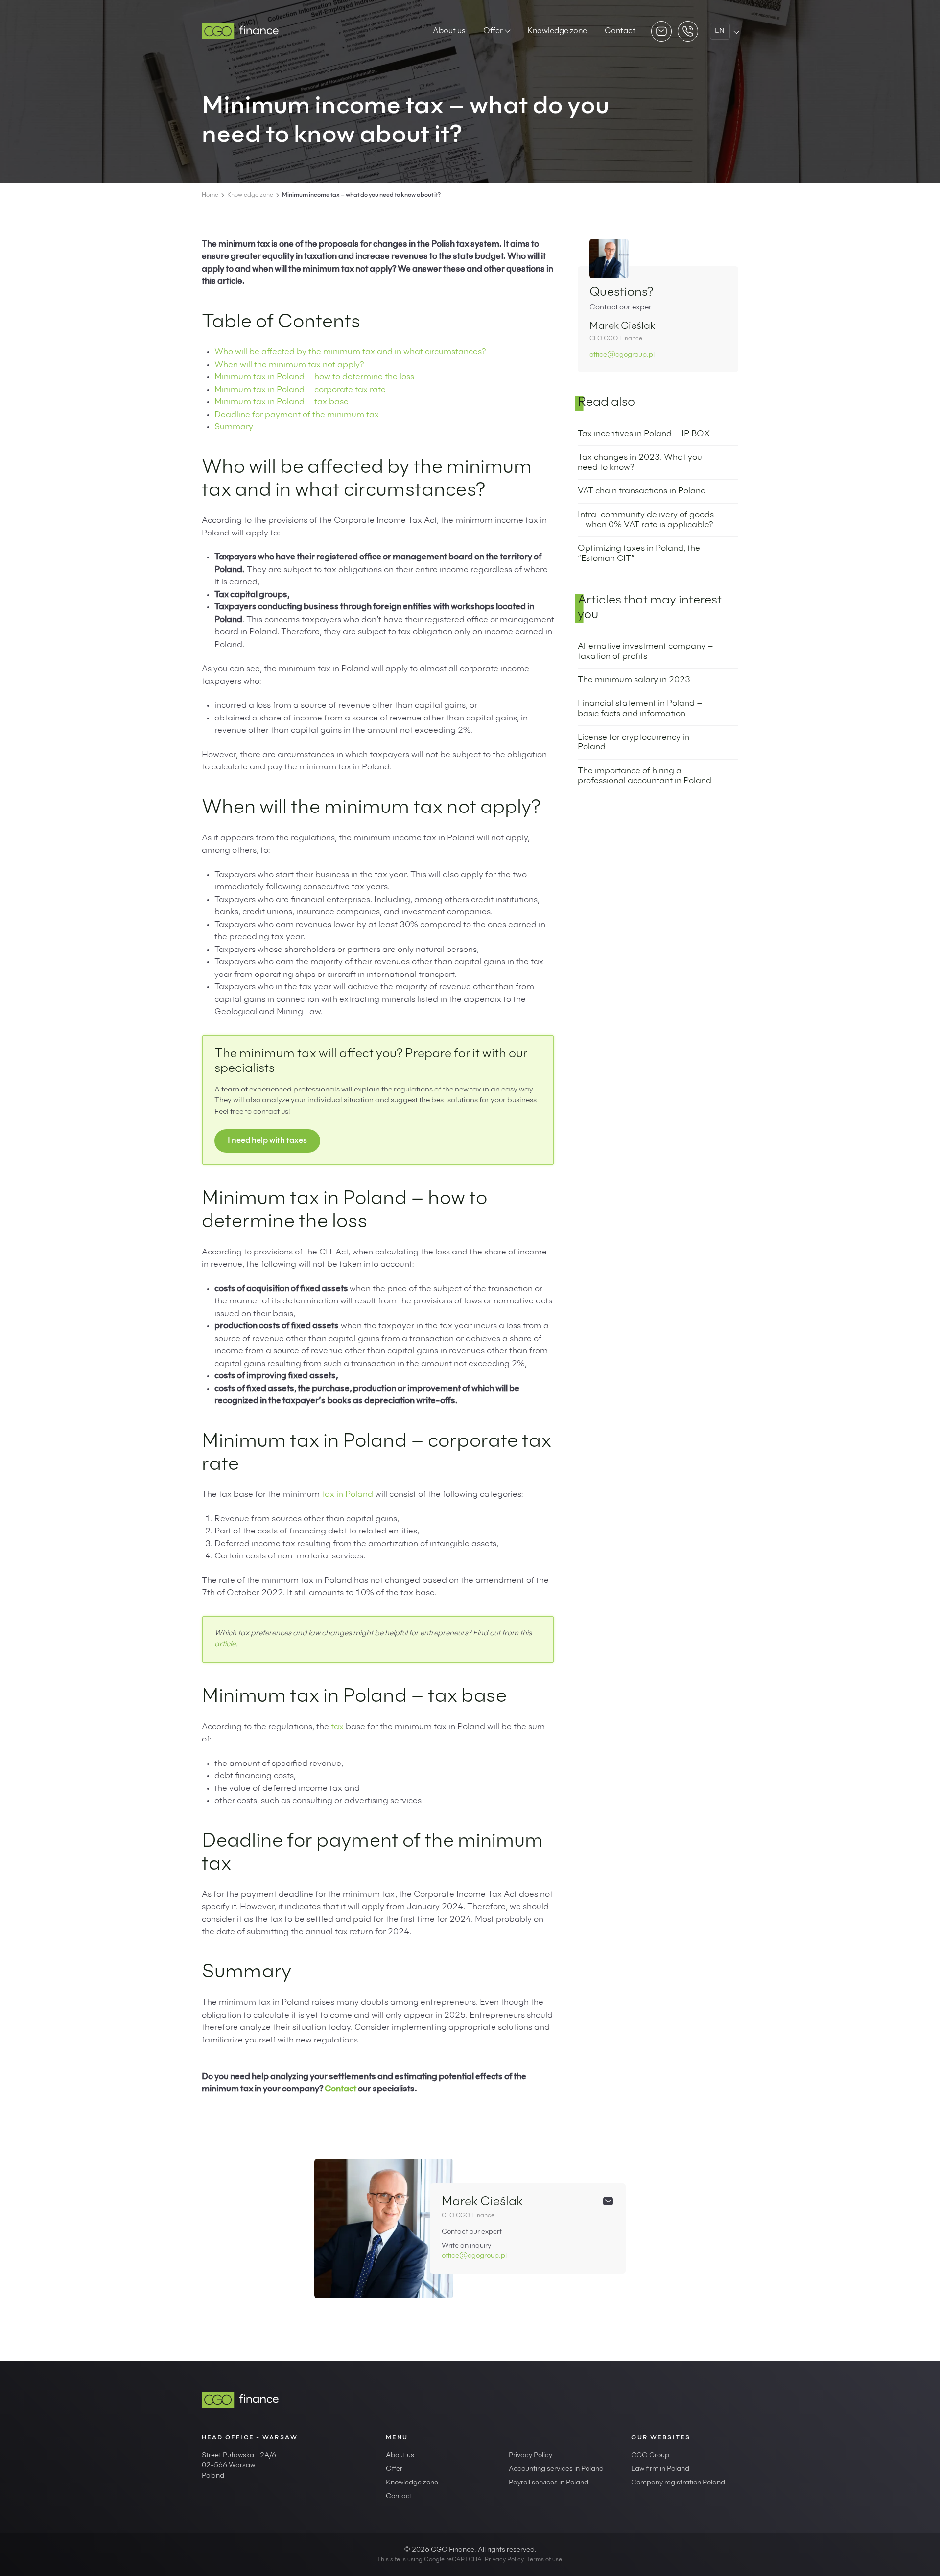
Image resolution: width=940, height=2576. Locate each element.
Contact (620, 31)
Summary (234, 428)
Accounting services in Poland (556, 2469)
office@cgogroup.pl (622, 355)
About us (449, 31)
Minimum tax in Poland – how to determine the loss (314, 378)
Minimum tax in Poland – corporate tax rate (300, 390)
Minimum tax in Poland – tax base (282, 403)
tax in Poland (347, 1495)
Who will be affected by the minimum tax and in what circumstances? (350, 353)
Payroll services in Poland (549, 2483)
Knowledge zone (557, 31)
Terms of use (544, 2560)
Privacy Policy (530, 2456)
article (225, 1644)
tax (337, 1728)
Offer (493, 31)
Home (210, 195)
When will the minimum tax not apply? (289, 365)
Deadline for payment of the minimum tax (297, 415)
